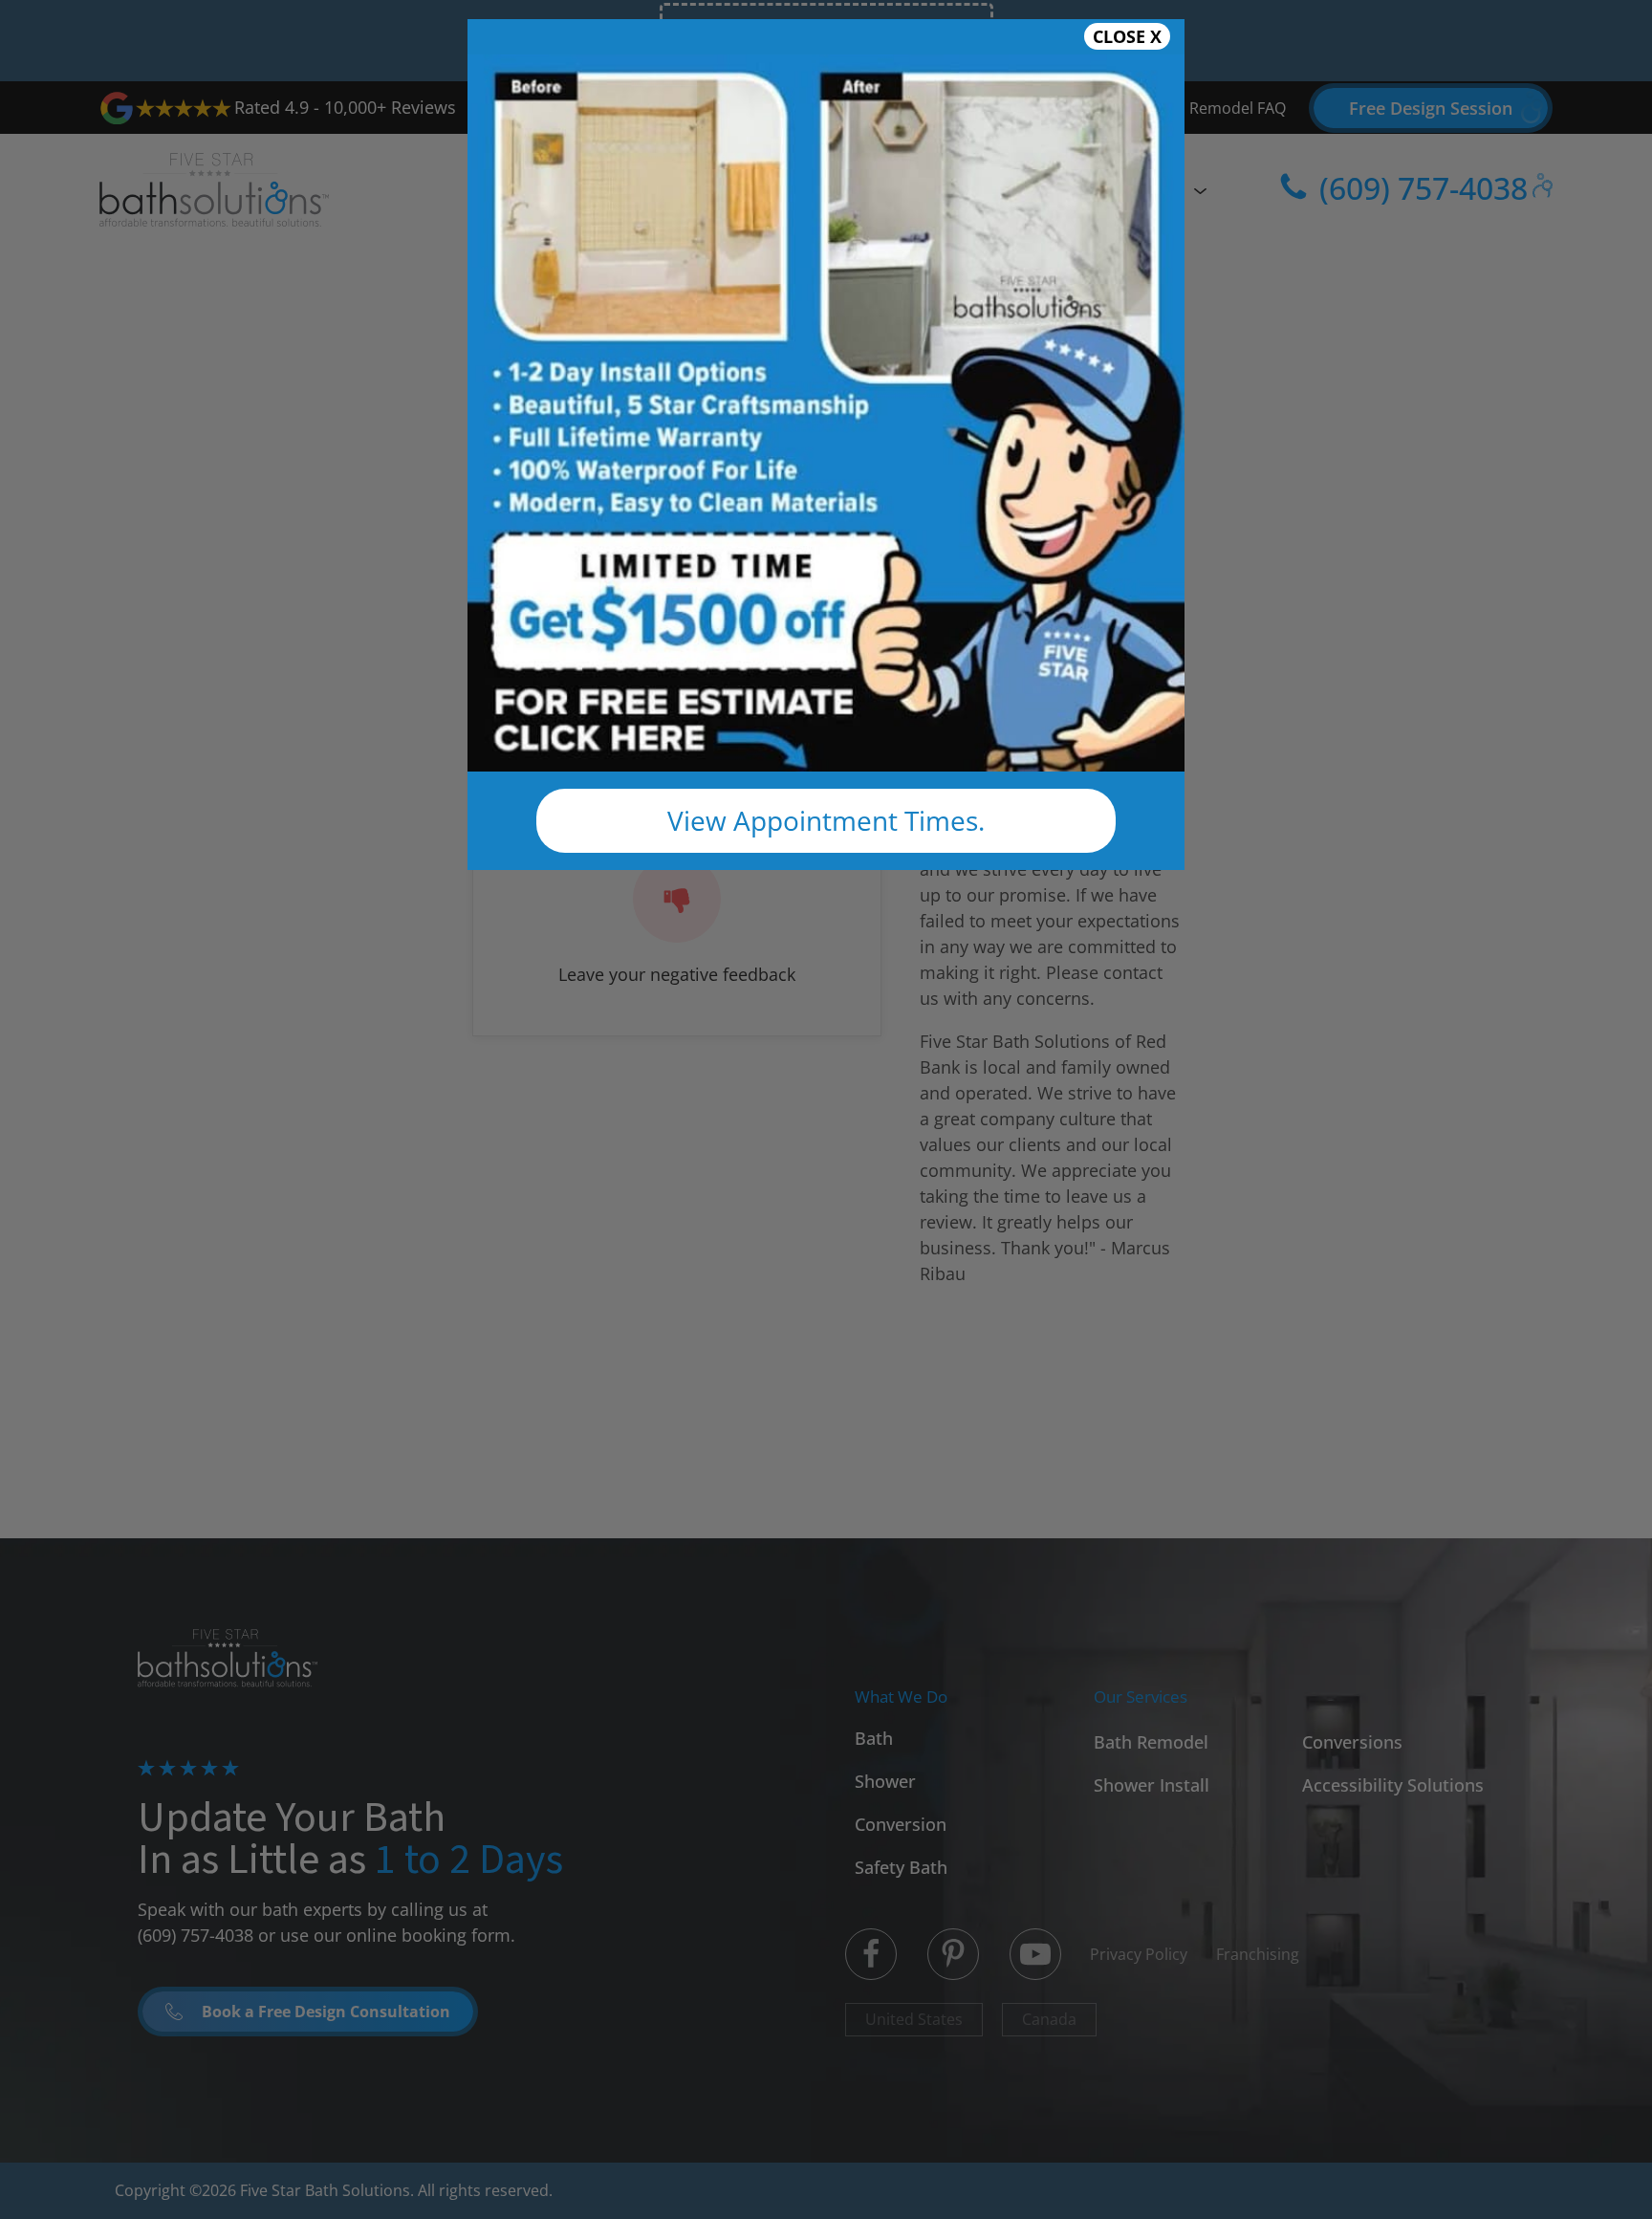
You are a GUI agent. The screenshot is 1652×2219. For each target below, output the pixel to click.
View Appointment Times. (826, 820)
